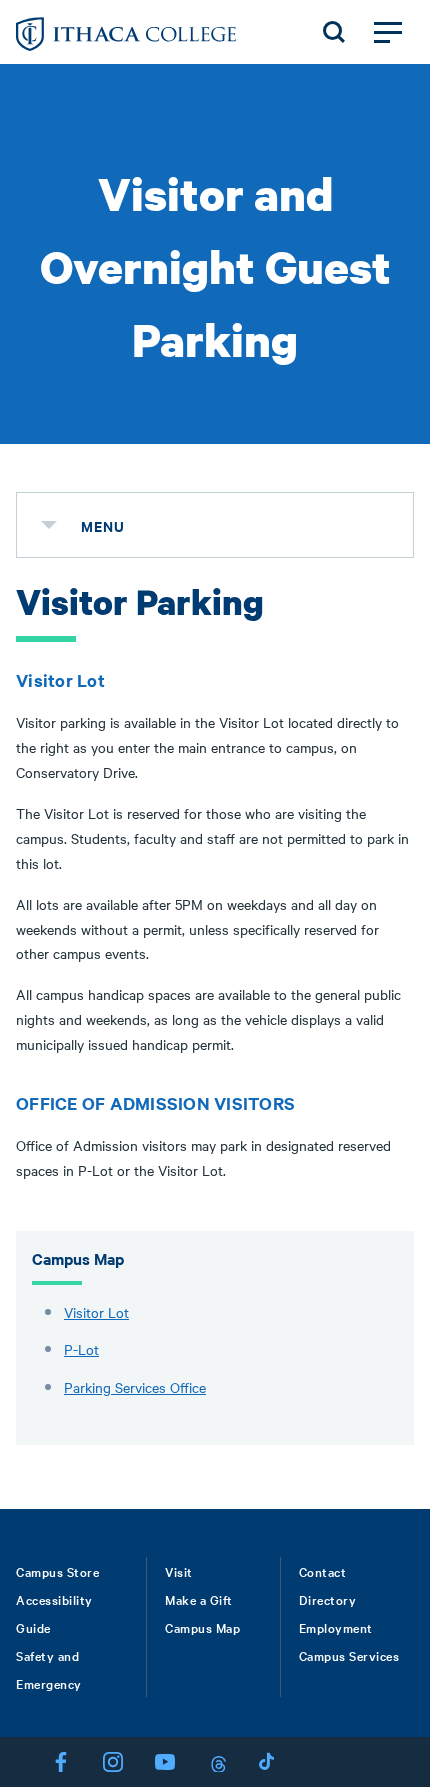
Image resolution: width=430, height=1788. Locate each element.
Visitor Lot (96, 1312)
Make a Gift (199, 1599)
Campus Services (349, 1655)
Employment (336, 1627)
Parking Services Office (135, 1387)
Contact (323, 1571)
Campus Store (57, 1571)
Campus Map (202, 1627)
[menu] (49, 525)
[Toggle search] (334, 32)
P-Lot (81, 1349)
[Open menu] (388, 32)
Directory (328, 1599)
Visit (179, 1571)
